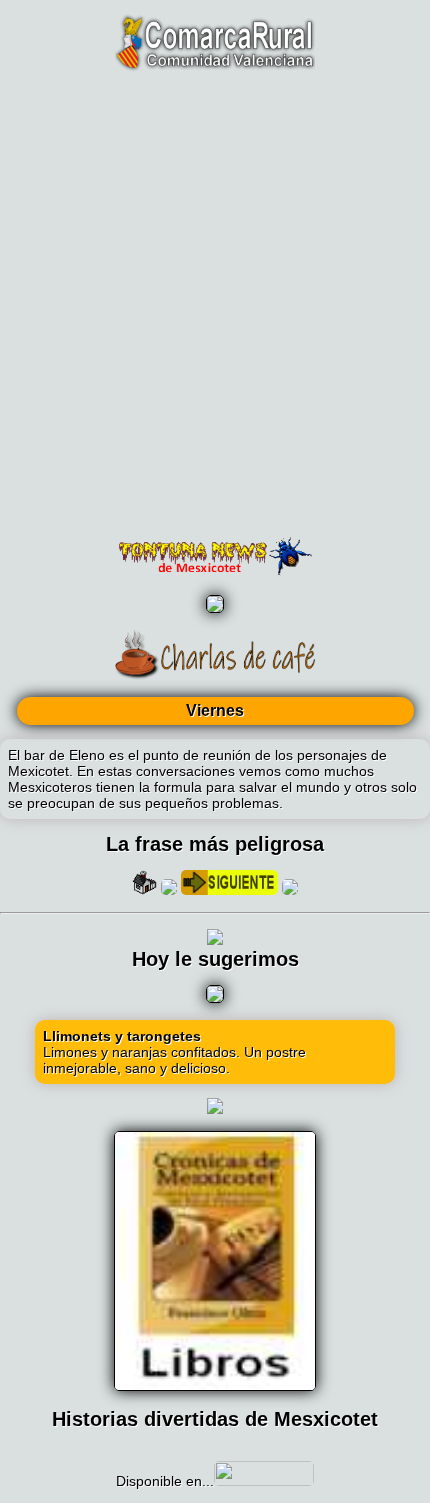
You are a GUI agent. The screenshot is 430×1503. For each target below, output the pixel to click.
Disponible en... (165, 1481)
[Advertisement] (215, 305)
